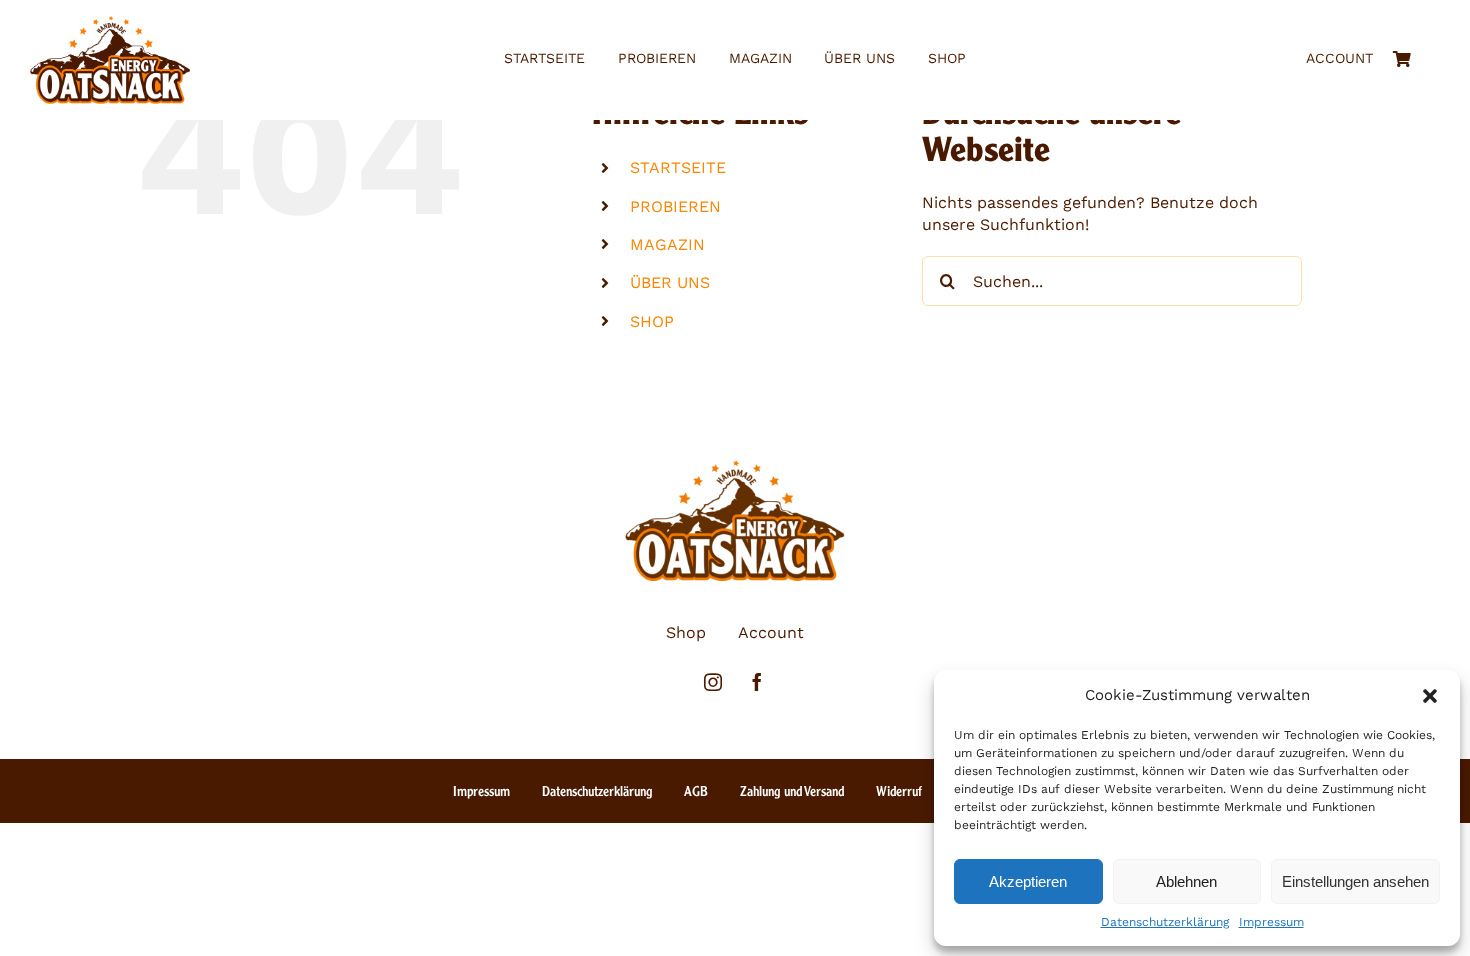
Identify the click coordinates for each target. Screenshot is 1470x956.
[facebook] (757, 682)
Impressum (1271, 922)
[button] (1430, 696)
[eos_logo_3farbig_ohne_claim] (110, 23)
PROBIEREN (675, 206)
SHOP (652, 321)
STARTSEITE (678, 167)
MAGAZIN (667, 244)
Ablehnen (1186, 881)
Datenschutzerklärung (1165, 922)
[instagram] (713, 682)
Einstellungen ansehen (1355, 881)
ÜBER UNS (670, 282)
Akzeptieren (1028, 881)
